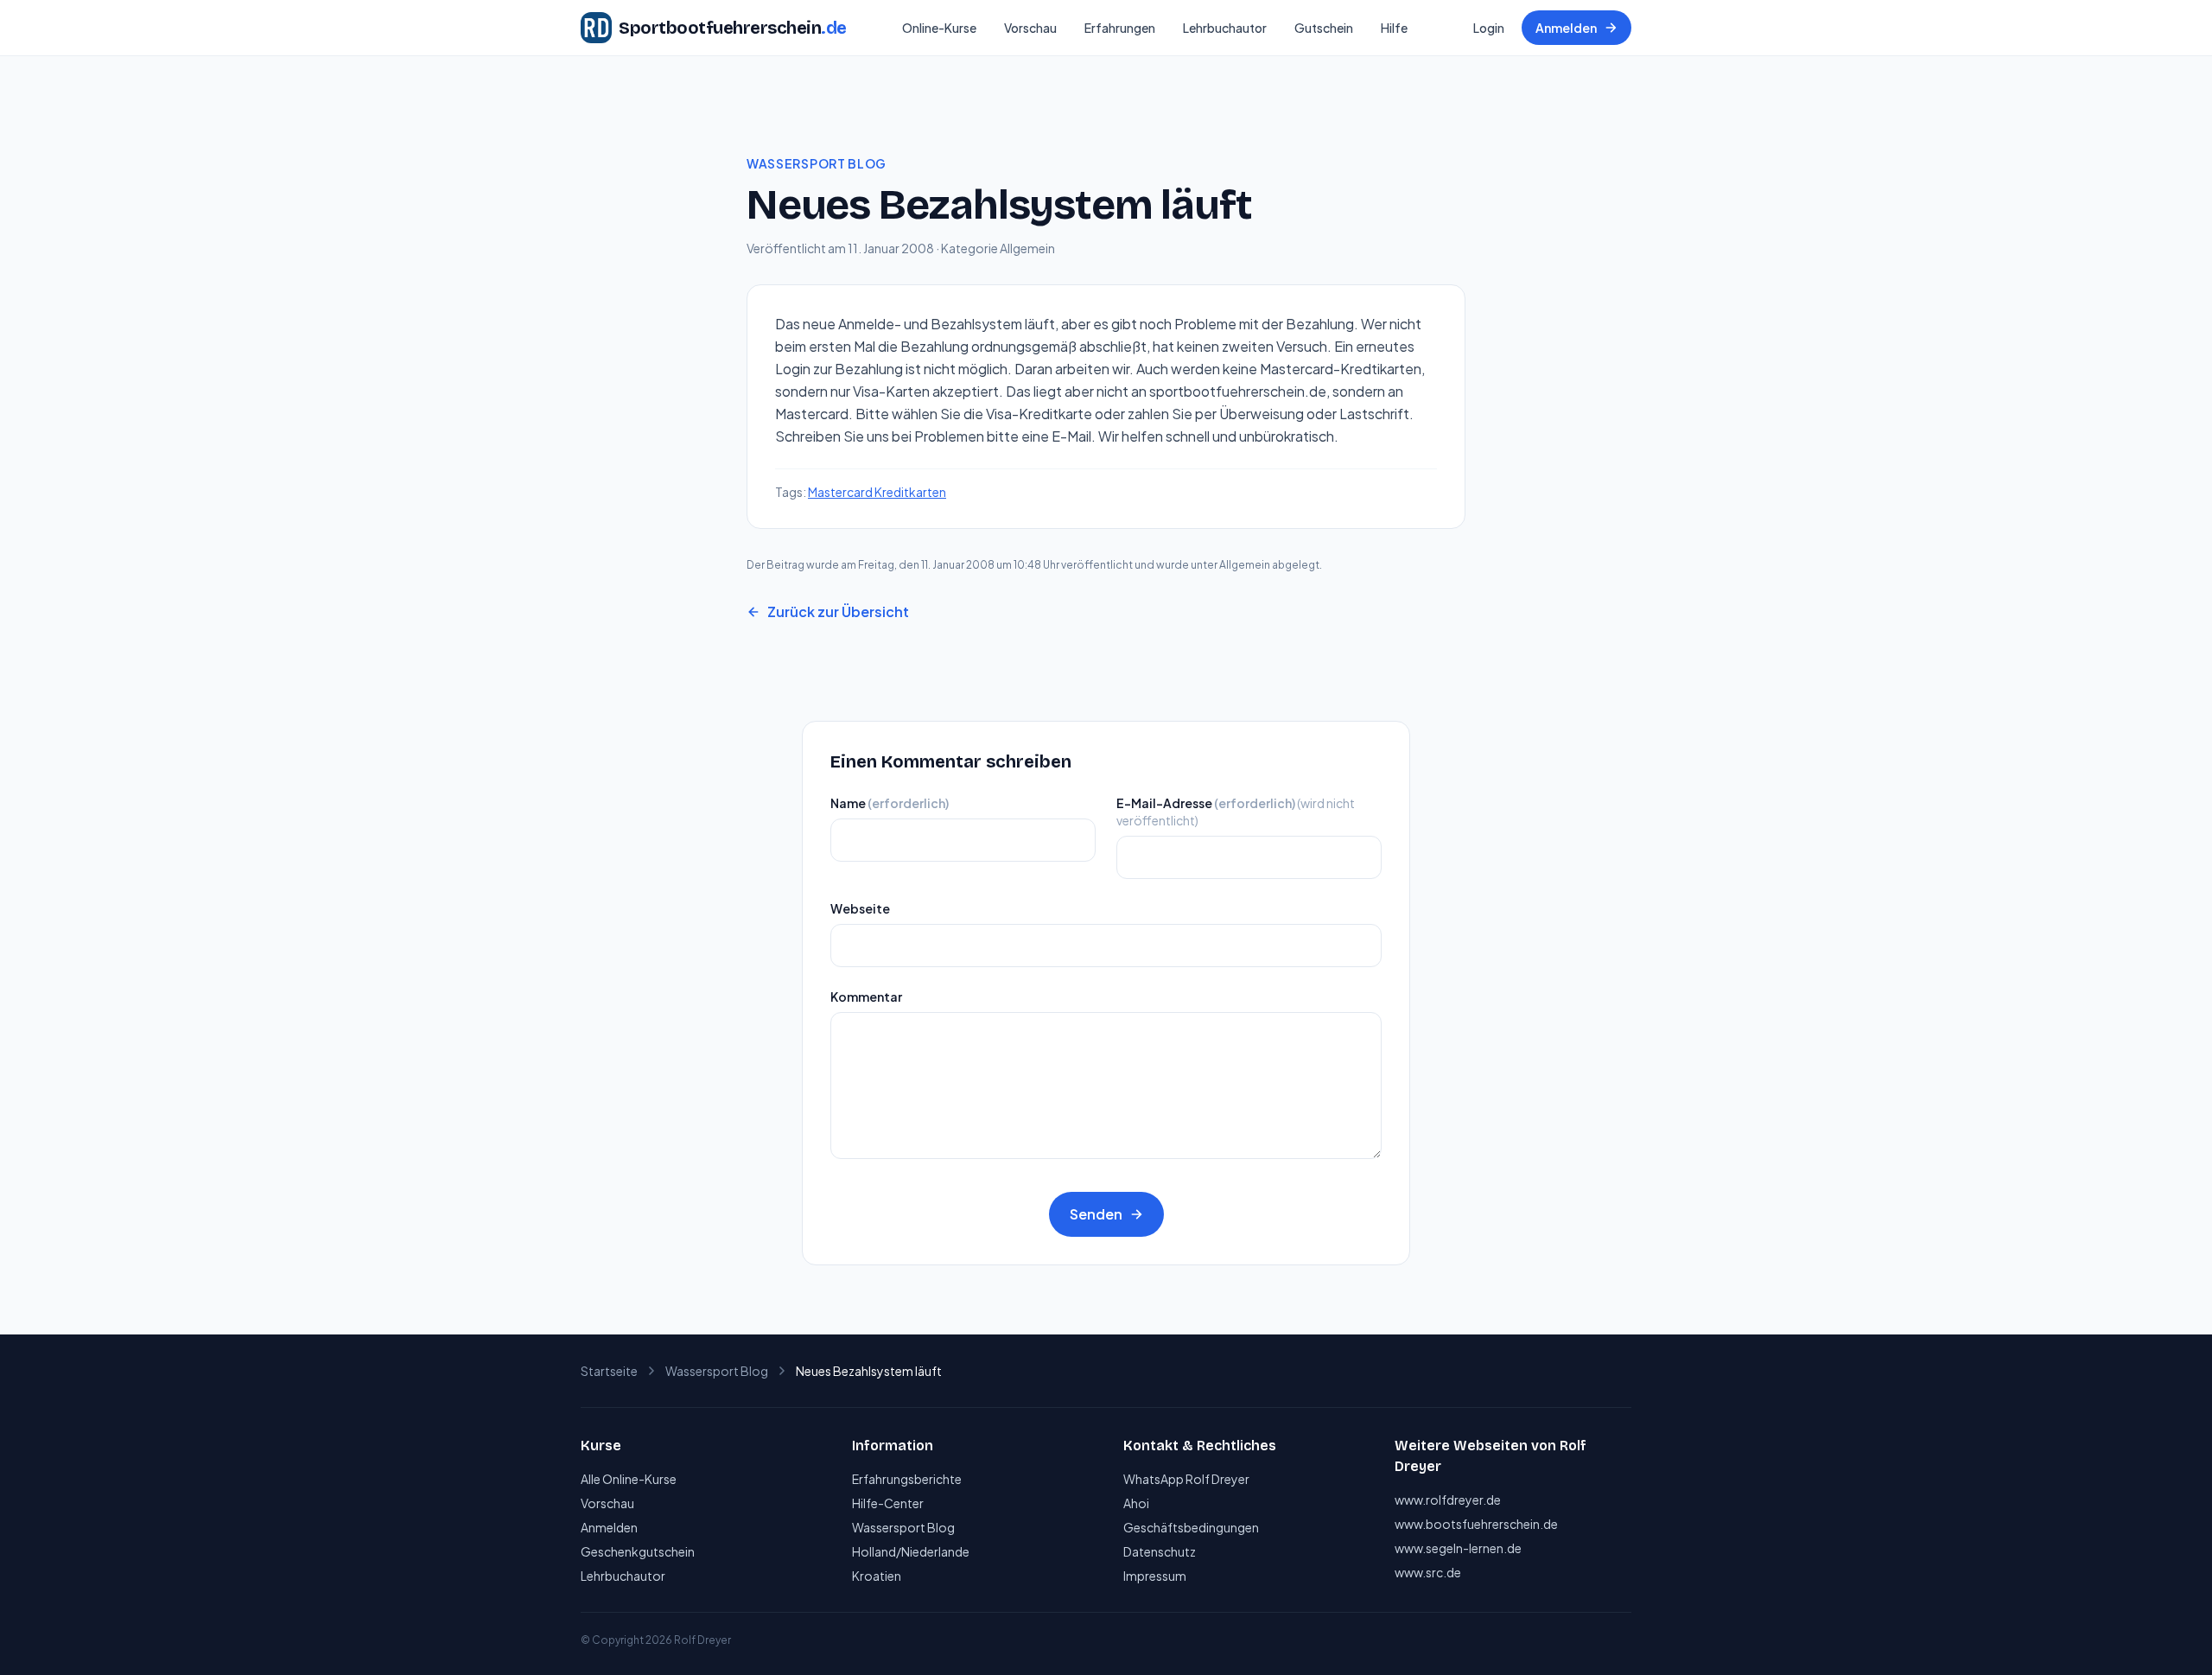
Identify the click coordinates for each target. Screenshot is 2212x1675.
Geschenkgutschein (638, 1551)
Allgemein (1027, 248)
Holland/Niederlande (911, 1551)
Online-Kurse (939, 28)
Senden (1096, 1214)
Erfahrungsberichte (907, 1479)
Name (890, 803)
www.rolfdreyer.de (1448, 1500)
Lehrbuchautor (1225, 28)
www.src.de (1428, 1572)
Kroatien (877, 1576)
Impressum (1155, 1576)
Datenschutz (1160, 1551)
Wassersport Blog (817, 163)
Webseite (860, 908)
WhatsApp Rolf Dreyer (1186, 1479)
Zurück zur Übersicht (838, 611)
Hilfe (1394, 28)
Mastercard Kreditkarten (877, 492)
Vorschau (1030, 28)
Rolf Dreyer (702, 1640)
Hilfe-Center (888, 1503)
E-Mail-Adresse (1236, 812)
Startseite (609, 1371)
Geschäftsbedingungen (1191, 1527)
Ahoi (1136, 1503)
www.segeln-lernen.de (1458, 1548)
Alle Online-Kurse (629, 1479)
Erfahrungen (1120, 28)
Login (1489, 28)
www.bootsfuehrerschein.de (1476, 1524)
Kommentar (866, 997)
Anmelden (1566, 28)
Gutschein (1324, 28)
